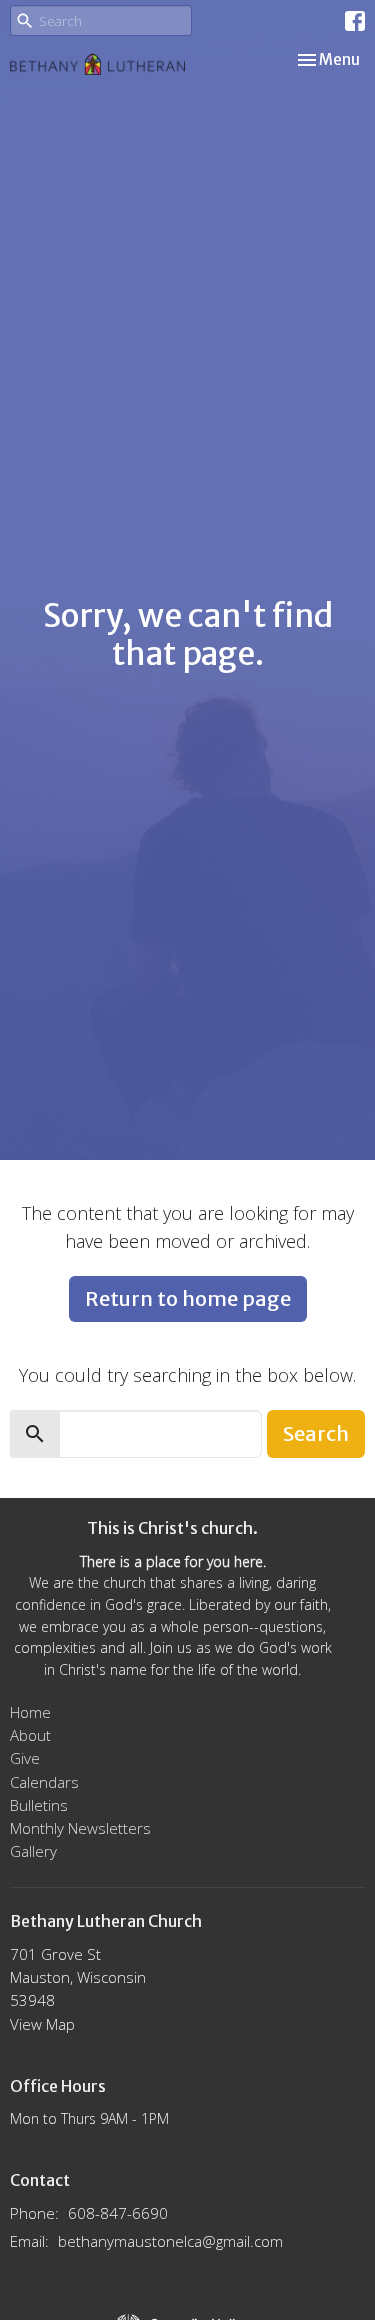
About (30, 1735)
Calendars (44, 1782)
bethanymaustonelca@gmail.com (170, 2241)
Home (30, 1712)
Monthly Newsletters (80, 1828)
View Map (42, 2024)
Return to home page (188, 1298)
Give (25, 1758)
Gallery (33, 1851)
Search (316, 1433)
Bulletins (39, 1805)
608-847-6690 (118, 2213)
